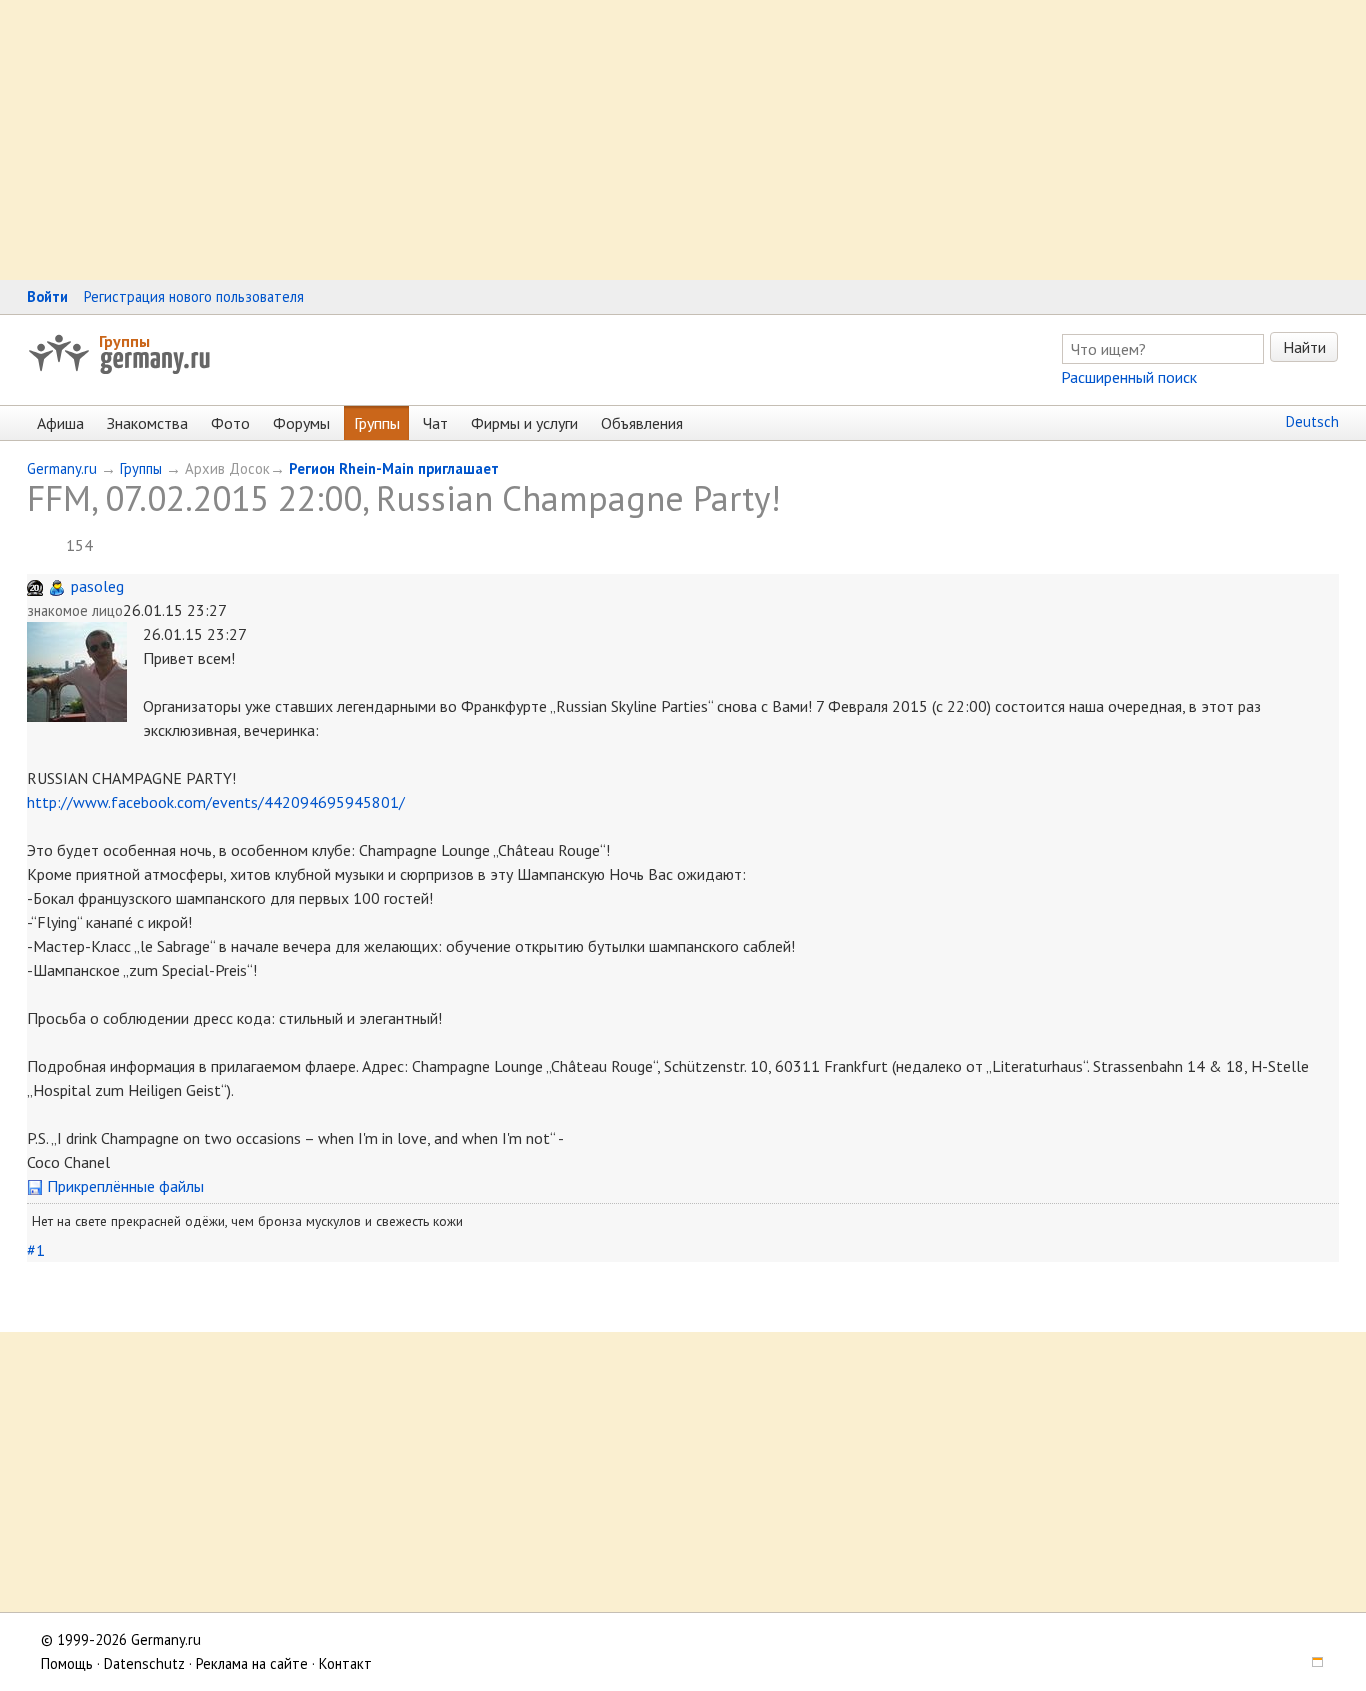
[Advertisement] (600, 140)
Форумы (301, 423)
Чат (435, 423)
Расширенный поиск (1129, 377)
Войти (47, 296)
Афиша (60, 423)
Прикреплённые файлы (123, 1186)
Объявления (642, 423)
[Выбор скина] (1310, 1663)
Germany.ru (62, 468)
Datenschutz (144, 1663)
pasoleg (97, 586)
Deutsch (1312, 421)
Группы (124, 341)
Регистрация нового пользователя (194, 296)
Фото (230, 423)
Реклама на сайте (252, 1663)
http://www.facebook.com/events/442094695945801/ (216, 802)
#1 (36, 1250)
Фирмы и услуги (524, 423)
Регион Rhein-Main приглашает (394, 468)
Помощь (67, 1663)
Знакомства (147, 423)
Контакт (345, 1663)
